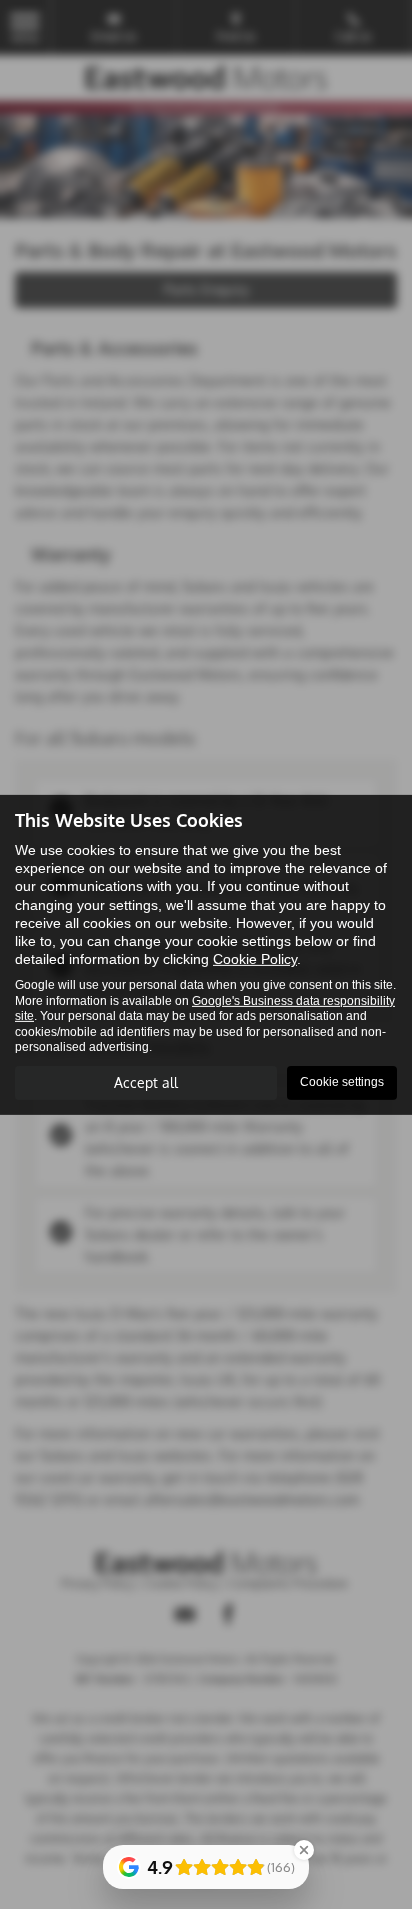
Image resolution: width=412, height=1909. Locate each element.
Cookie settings (342, 1082)
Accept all (146, 1082)
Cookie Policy (255, 959)
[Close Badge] (304, 1850)
